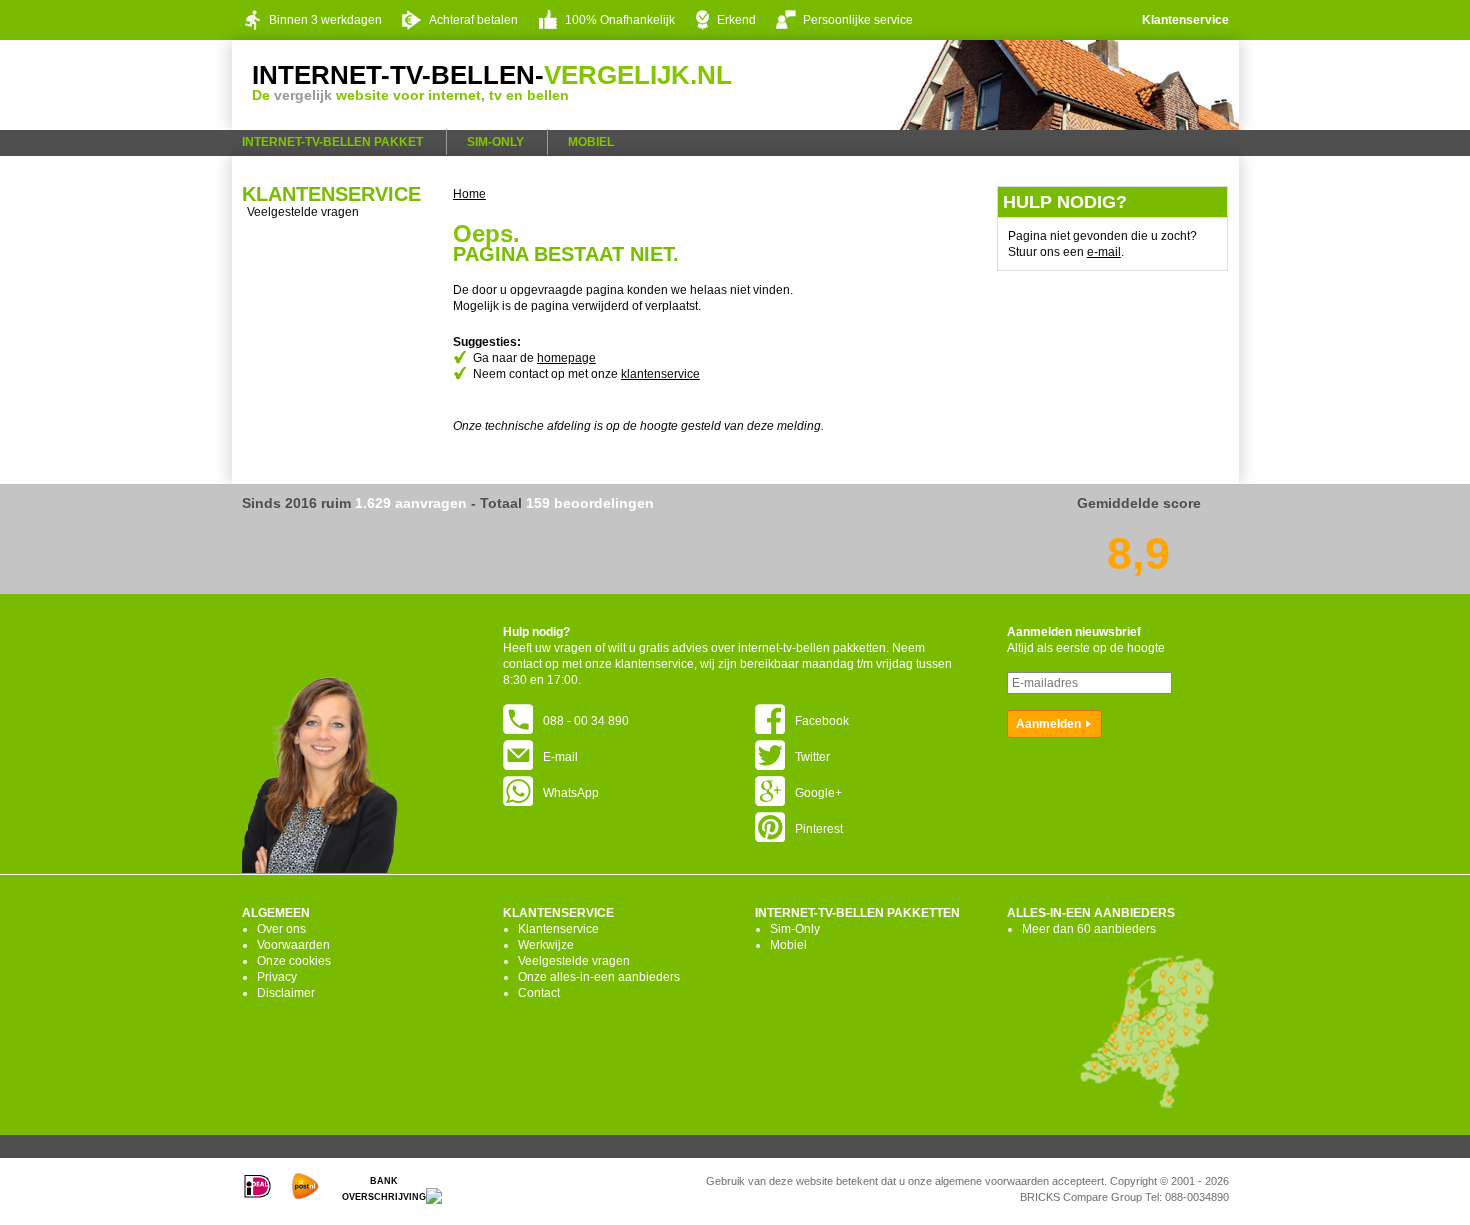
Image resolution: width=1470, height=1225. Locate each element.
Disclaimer (286, 993)
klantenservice (660, 374)
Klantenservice (1185, 20)
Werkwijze (546, 945)
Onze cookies (294, 961)
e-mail (1104, 252)
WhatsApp (571, 793)
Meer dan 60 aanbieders (1089, 929)
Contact (539, 993)
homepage (566, 358)
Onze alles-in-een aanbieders (599, 977)
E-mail (560, 757)
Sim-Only (795, 929)
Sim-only (495, 142)
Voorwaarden (293, 945)
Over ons (281, 929)
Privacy (277, 977)
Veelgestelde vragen (303, 212)
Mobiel (591, 142)
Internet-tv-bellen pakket (332, 142)
